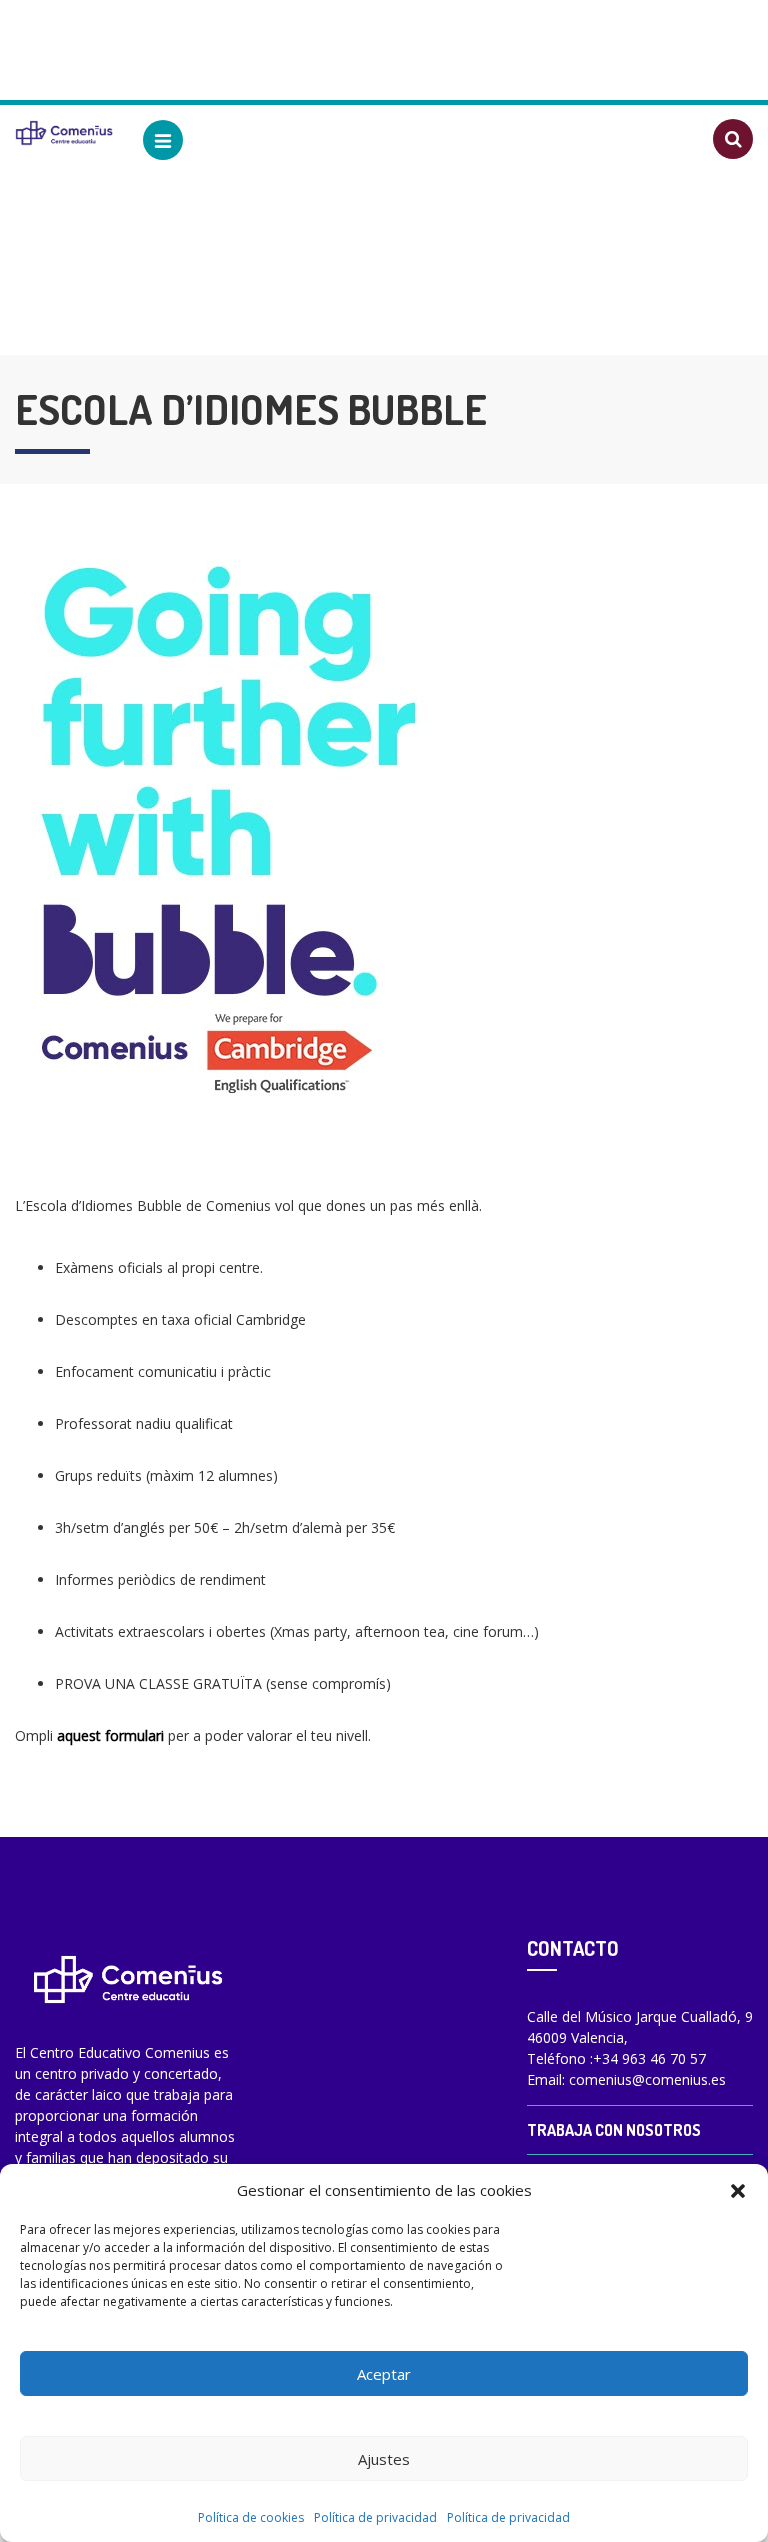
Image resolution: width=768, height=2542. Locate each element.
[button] (738, 2190)
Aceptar (384, 2374)
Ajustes (384, 2459)
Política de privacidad (375, 2517)
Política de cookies (251, 2517)
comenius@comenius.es (647, 2079)
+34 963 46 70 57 (649, 2058)
